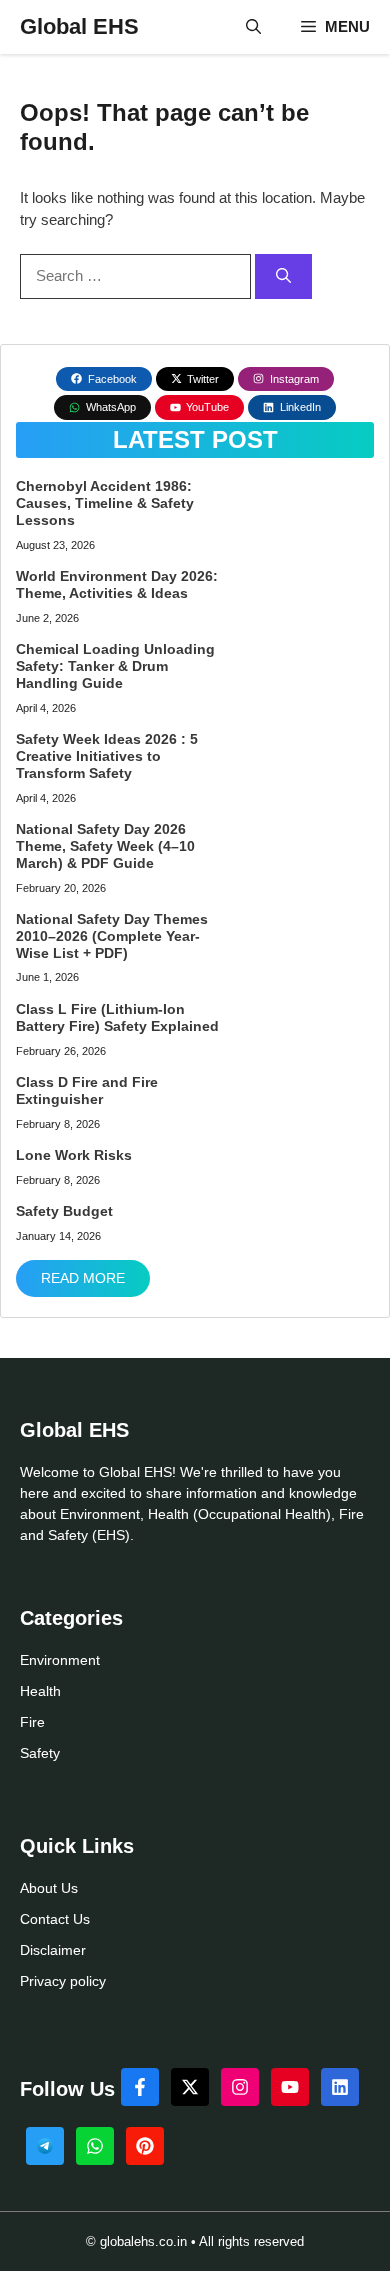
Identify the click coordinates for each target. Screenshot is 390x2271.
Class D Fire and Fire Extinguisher (87, 1090)
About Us (49, 1888)
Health (40, 1691)
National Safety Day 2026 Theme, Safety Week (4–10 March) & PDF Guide (105, 846)
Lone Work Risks (74, 1155)
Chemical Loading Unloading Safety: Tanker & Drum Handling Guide (115, 666)
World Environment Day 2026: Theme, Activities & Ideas (117, 584)
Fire (32, 1722)
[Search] (283, 276)
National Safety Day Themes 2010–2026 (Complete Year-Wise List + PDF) (112, 936)
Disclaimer (53, 1950)
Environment (60, 1660)
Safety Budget (64, 1211)
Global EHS (79, 26)
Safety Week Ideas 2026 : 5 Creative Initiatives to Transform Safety (107, 756)
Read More (83, 1278)
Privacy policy (63, 1981)
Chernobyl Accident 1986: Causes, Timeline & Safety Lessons (105, 503)
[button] (253, 27)
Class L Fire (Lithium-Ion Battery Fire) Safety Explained (117, 1017)
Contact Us (55, 1919)
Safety (40, 1753)
